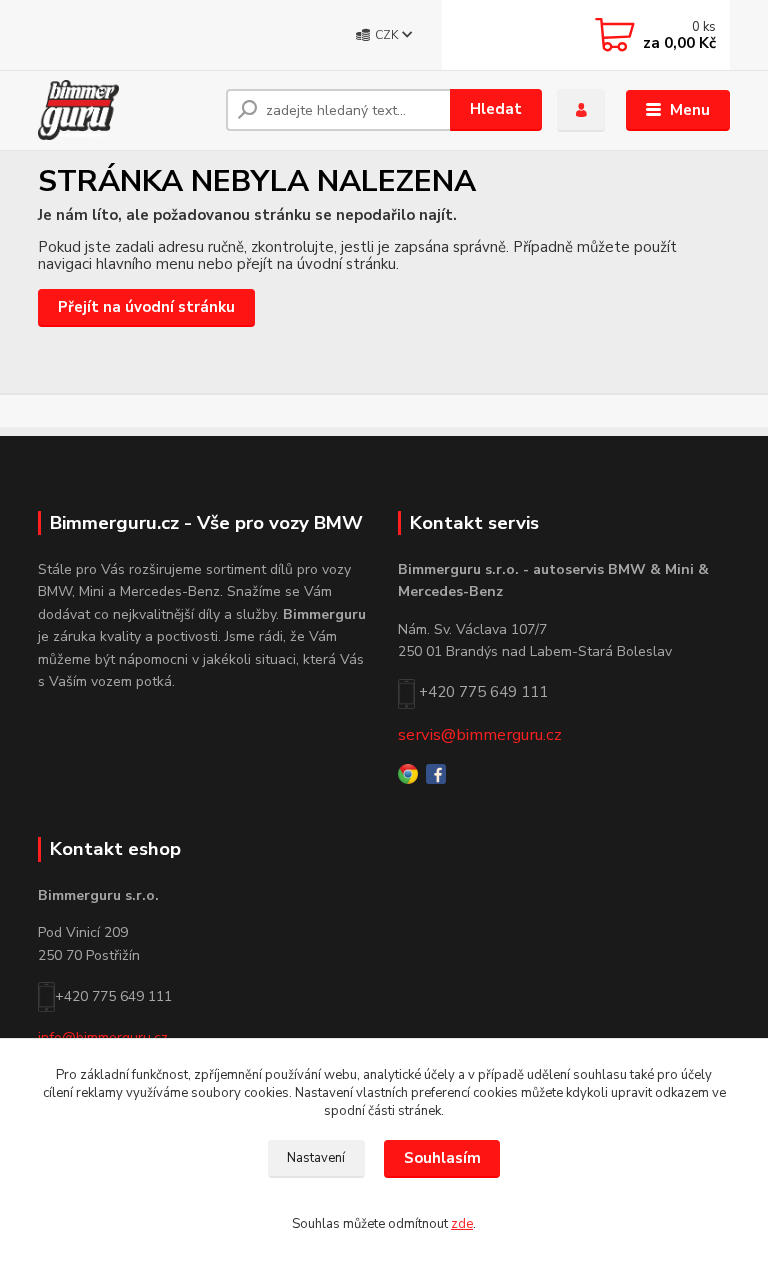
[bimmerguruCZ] (436, 772)
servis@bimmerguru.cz (480, 734)
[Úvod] (124, 110)
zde (462, 1224)
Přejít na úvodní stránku (146, 307)
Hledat (496, 109)
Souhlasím (442, 1158)
